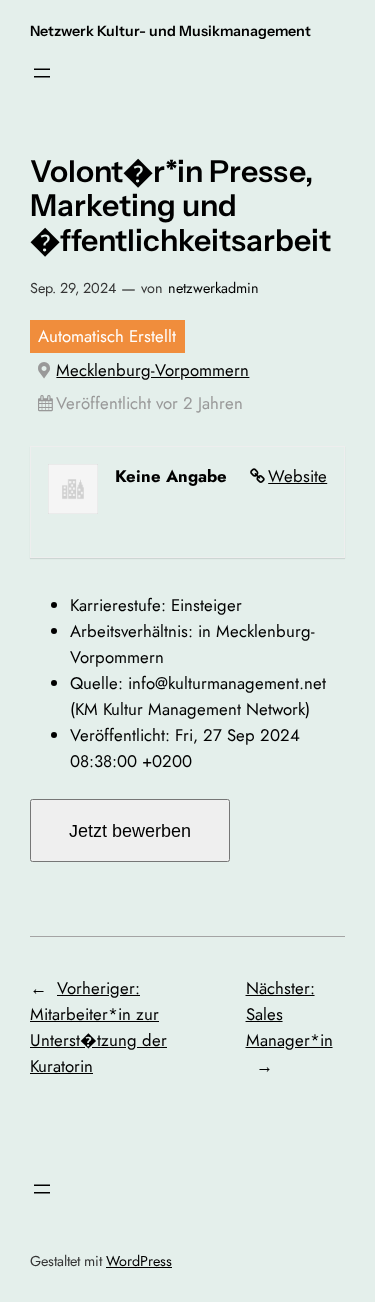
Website (297, 476)
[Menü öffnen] (42, 73)
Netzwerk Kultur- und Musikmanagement (170, 31)
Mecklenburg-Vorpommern (152, 370)
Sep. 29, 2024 (73, 288)
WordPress (139, 1261)
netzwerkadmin (213, 288)
